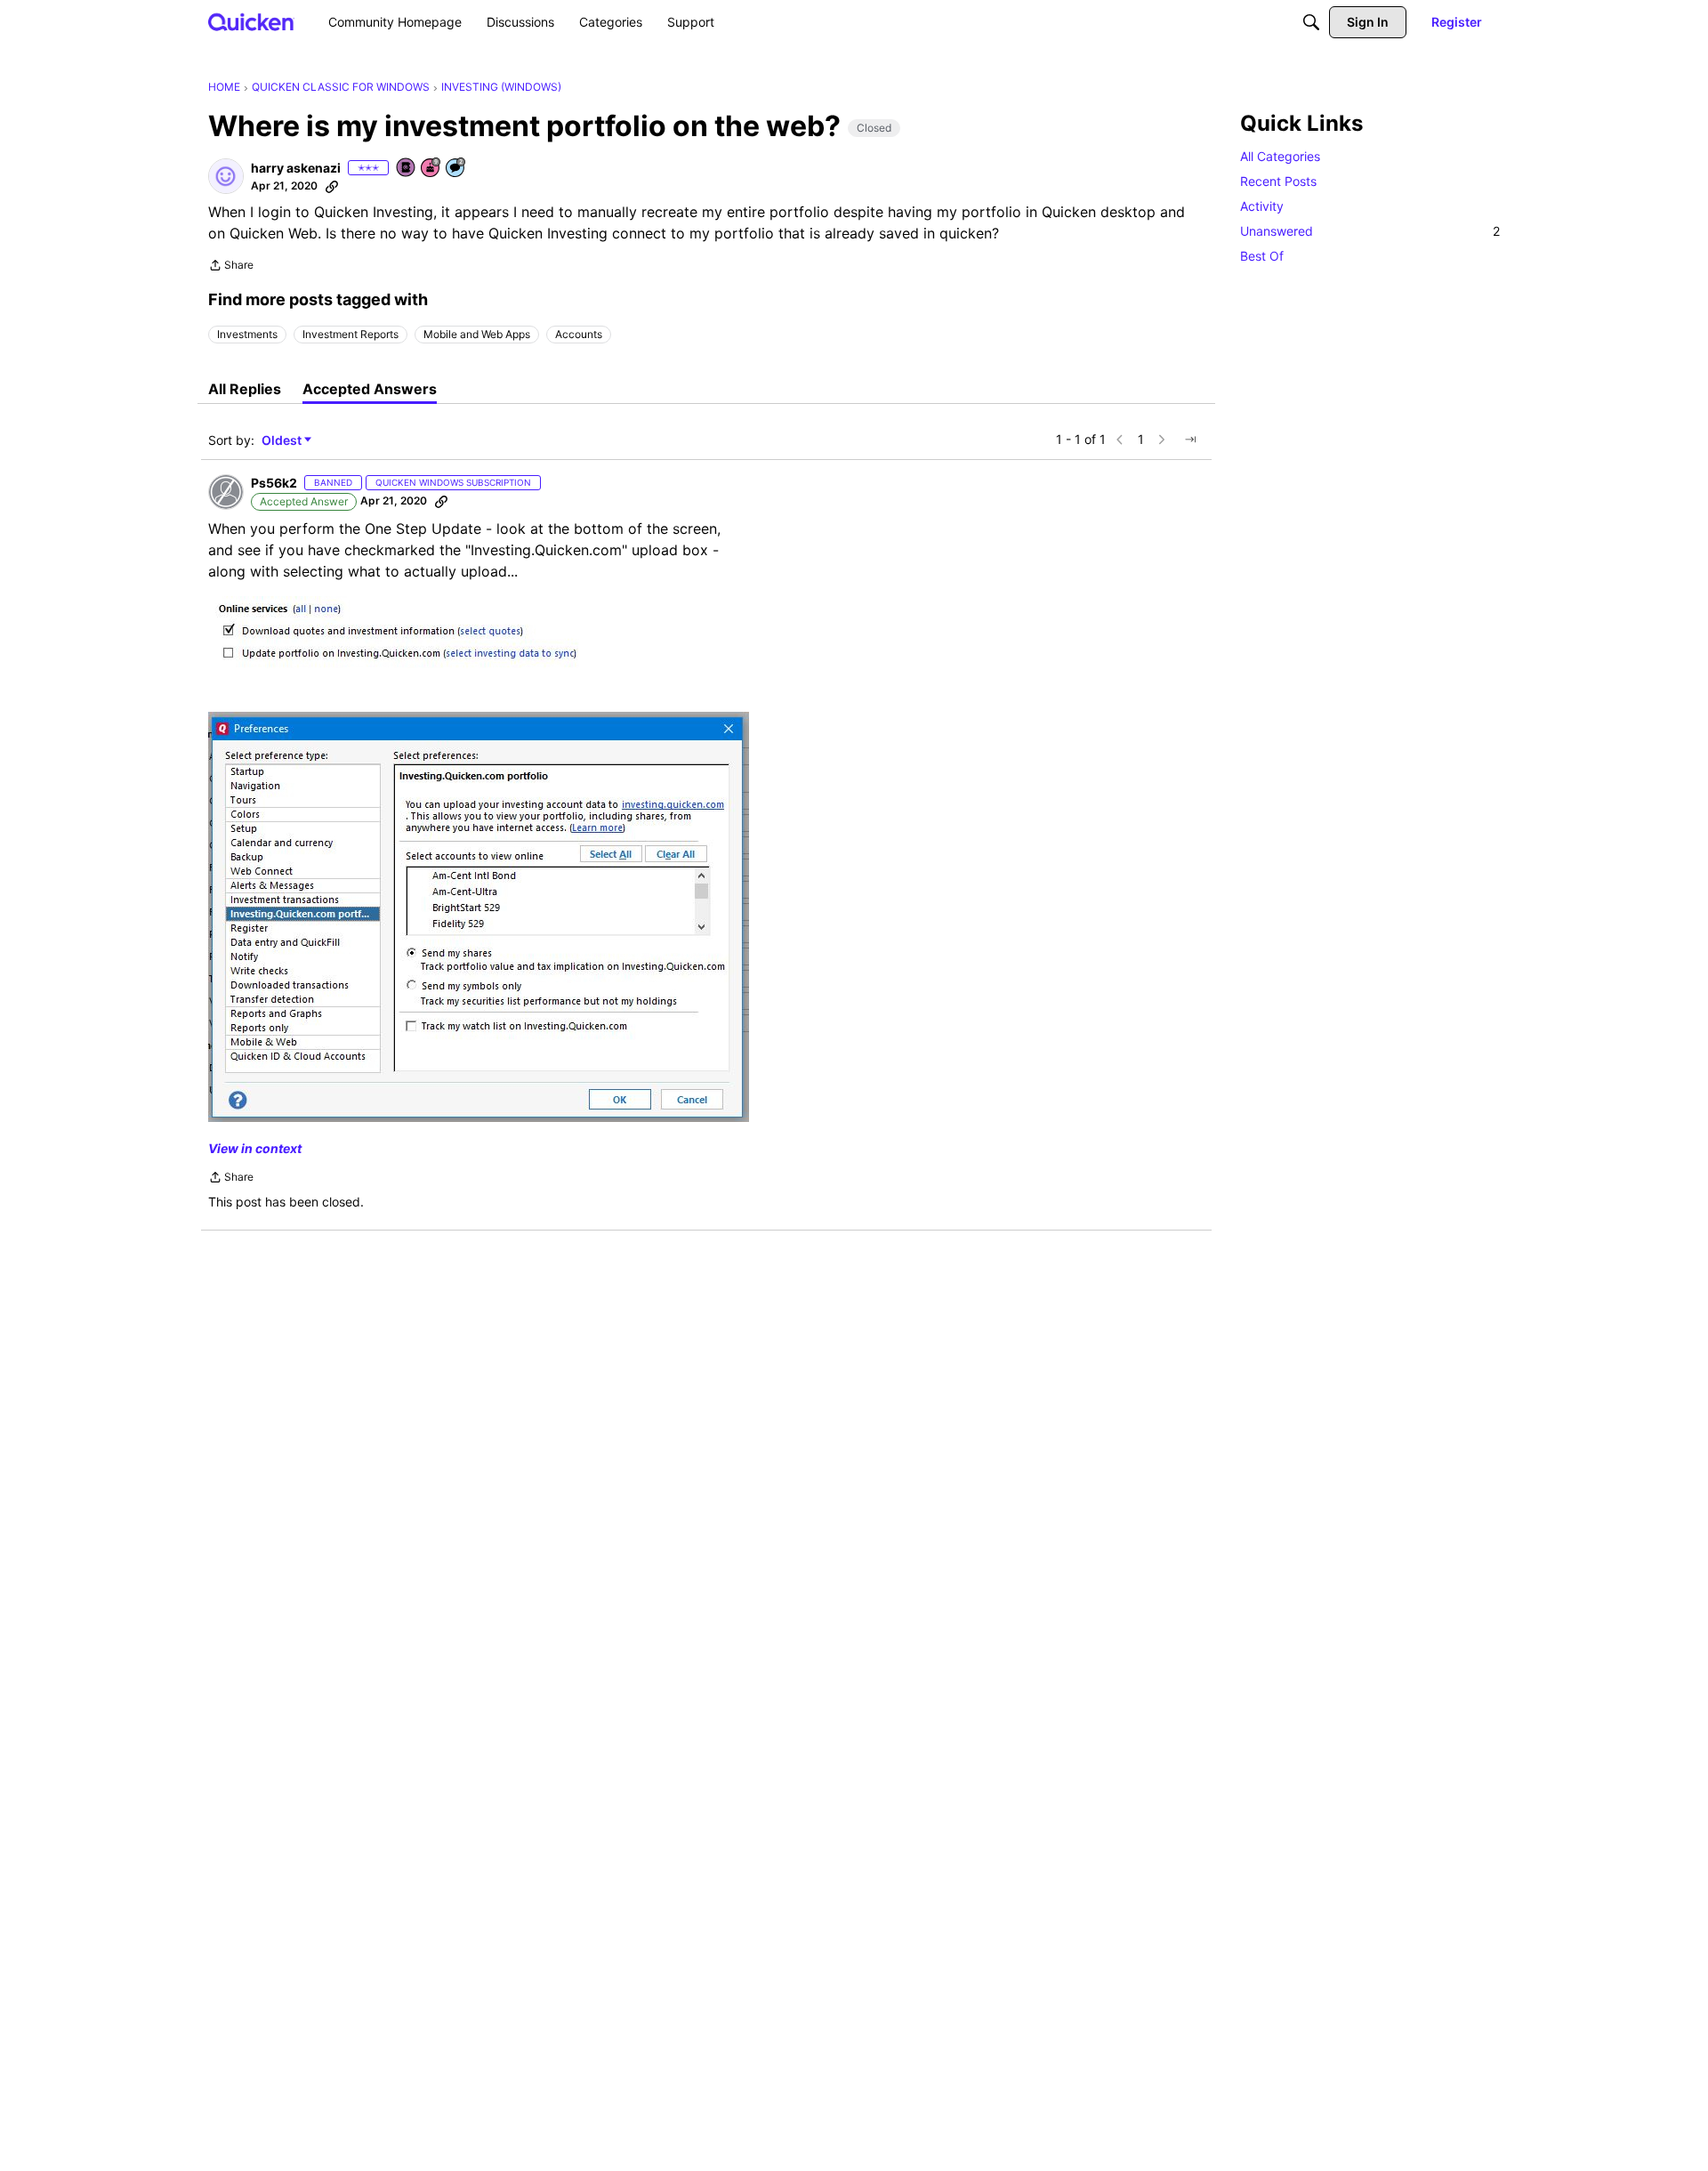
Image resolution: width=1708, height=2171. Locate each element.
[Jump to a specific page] (1190, 440)
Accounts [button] (579, 334)
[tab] (245, 389)
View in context (255, 1148)
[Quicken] (251, 22)
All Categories (1280, 156)
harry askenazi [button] (296, 168)
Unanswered (1370, 231)
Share (231, 267)
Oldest (283, 441)
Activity (1262, 206)
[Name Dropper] (407, 169)
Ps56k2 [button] (274, 483)
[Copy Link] (332, 186)
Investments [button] (247, 334)
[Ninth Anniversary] (431, 169)
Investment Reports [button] (350, 334)
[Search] (1311, 22)
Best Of (1262, 256)
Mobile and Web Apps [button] (477, 334)
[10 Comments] (456, 169)
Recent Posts (1278, 181)
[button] (226, 176)
